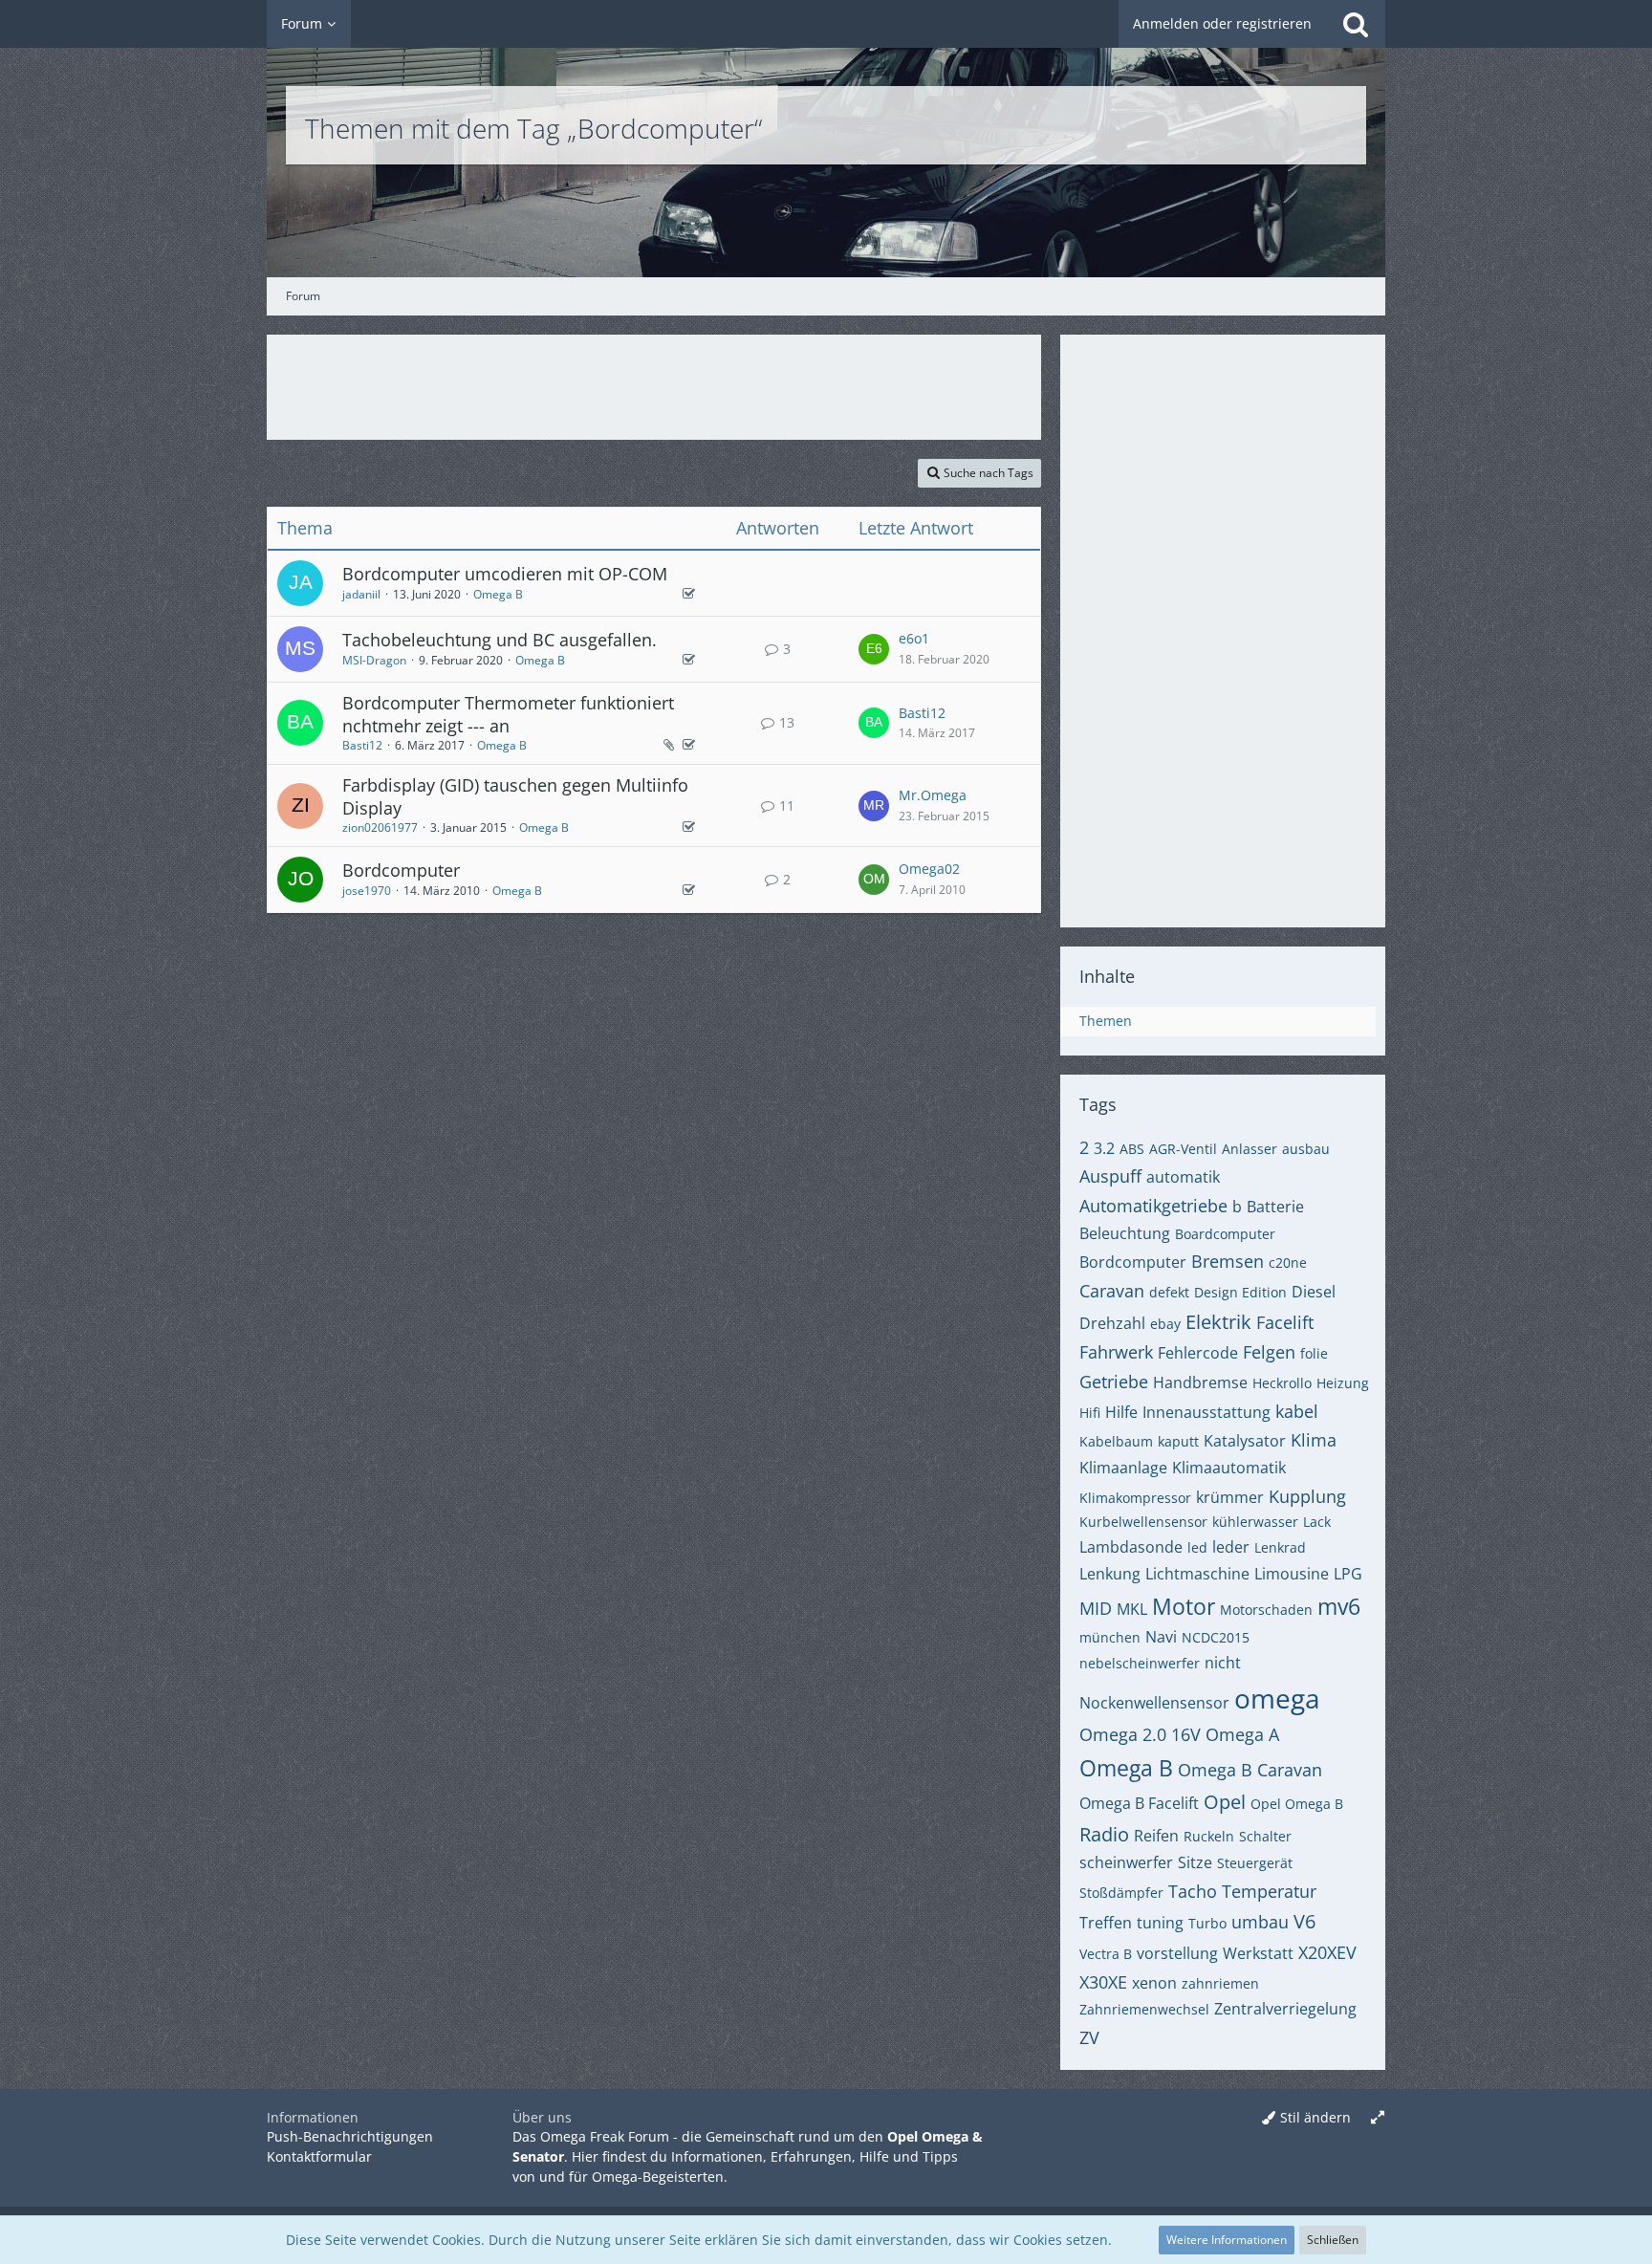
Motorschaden (1266, 1610)
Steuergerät (1255, 1863)
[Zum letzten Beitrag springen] (874, 649)
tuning (1160, 1923)
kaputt (1178, 1441)
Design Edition (1240, 1292)
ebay (1165, 1324)
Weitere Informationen (1227, 2240)
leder (1231, 1547)
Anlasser (1250, 1149)
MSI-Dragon (374, 660)
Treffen (1106, 1923)
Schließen (1333, 2240)
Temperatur (1269, 1891)
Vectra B (1106, 1954)
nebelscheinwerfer (1140, 1663)
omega (1277, 1698)
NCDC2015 (1216, 1637)
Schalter (1265, 1836)
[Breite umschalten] (1378, 2118)
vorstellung (1177, 1953)
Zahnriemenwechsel (1144, 2009)
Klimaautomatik (1229, 1468)
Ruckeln (1209, 1836)
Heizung (1343, 1383)
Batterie (1275, 1207)
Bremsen (1228, 1261)
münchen (1110, 1637)
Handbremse (1200, 1382)
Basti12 (362, 745)
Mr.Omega (933, 795)
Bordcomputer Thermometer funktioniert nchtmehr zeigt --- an (508, 714)
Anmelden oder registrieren (1222, 23)
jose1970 (367, 891)
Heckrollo (1282, 1383)
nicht (1223, 1663)
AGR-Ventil (1183, 1149)
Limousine (1292, 1574)
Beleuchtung (1125, 1233)
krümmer (1230, 1497)
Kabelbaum (1116, 1441)
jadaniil (361, 594)
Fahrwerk (1116, 1352)
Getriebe (1114, 1382)
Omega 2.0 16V (1140, 1734)
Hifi (1090, 1413)
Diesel (1314, 1292)
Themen (1106, 1021)
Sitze (1195, 1862)
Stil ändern (1315, 2117)
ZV (1089, 2037)
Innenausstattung (1206, 1412)
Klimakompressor (1135, 1498)
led (1197, 1547)
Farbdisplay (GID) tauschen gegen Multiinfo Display (515, 796)
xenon (1154, 1983)
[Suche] (1356, 24)
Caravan (1112, 1291)
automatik (1183, 1177)
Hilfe (1121, 1412)
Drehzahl (1112, 1323)
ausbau (1306, 1149)
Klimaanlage (1123, 1468)
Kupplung (1307, 1496)
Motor (1184, 1606)
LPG (1348, 1574)
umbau (1260, 1922)
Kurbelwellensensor (1143, 1522)
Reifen (1156, 1836)
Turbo (1207, 1923)
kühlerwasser (1255, 1522)
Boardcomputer (1225, 1234)
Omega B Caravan (1250, 1770)
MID (1096, 1608)
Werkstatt (1258, 1953)
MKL (1132, 1609)
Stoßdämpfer (1121, 1893)
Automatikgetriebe (1153, 1206)
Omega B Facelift (1139, 1803)
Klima (1314, 1440)
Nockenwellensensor (1154, 1703)
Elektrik (1218, 1322)
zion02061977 (380, 827)
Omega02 (929, 869)
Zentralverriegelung (1285, 2009)
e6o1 (914, 638)
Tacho (1193, 1891)
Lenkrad (1280, 1547)
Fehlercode (1198, 1353)
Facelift (1285, 1322)
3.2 (1104, 1148)
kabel (1297, 1411)
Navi (1161, 1637)
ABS (1132, 1149)
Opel (1225, 1802)
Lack (1317, 1522)
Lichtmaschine (1197, 1574)
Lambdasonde (1131, 1547)
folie (1314, 1353)
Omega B (498, 594)
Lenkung (1110, 1574)
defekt (1169, 1292)
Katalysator (1245, 1441)
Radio (1104, 1834)
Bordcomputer (401, 870)
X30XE (1103, 1982)
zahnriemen (1220, 1983)
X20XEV (1327, 1952)
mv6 (1339, 1606)
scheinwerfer (1126, 1862)
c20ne (1288, 1263)
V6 (1304, 1921)
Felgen (1269, 1352)
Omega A (1242, 1734)
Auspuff (1110, 1176)
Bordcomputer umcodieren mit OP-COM (505, 574)
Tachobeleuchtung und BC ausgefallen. (500, 640)
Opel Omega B (1297, 1804)
